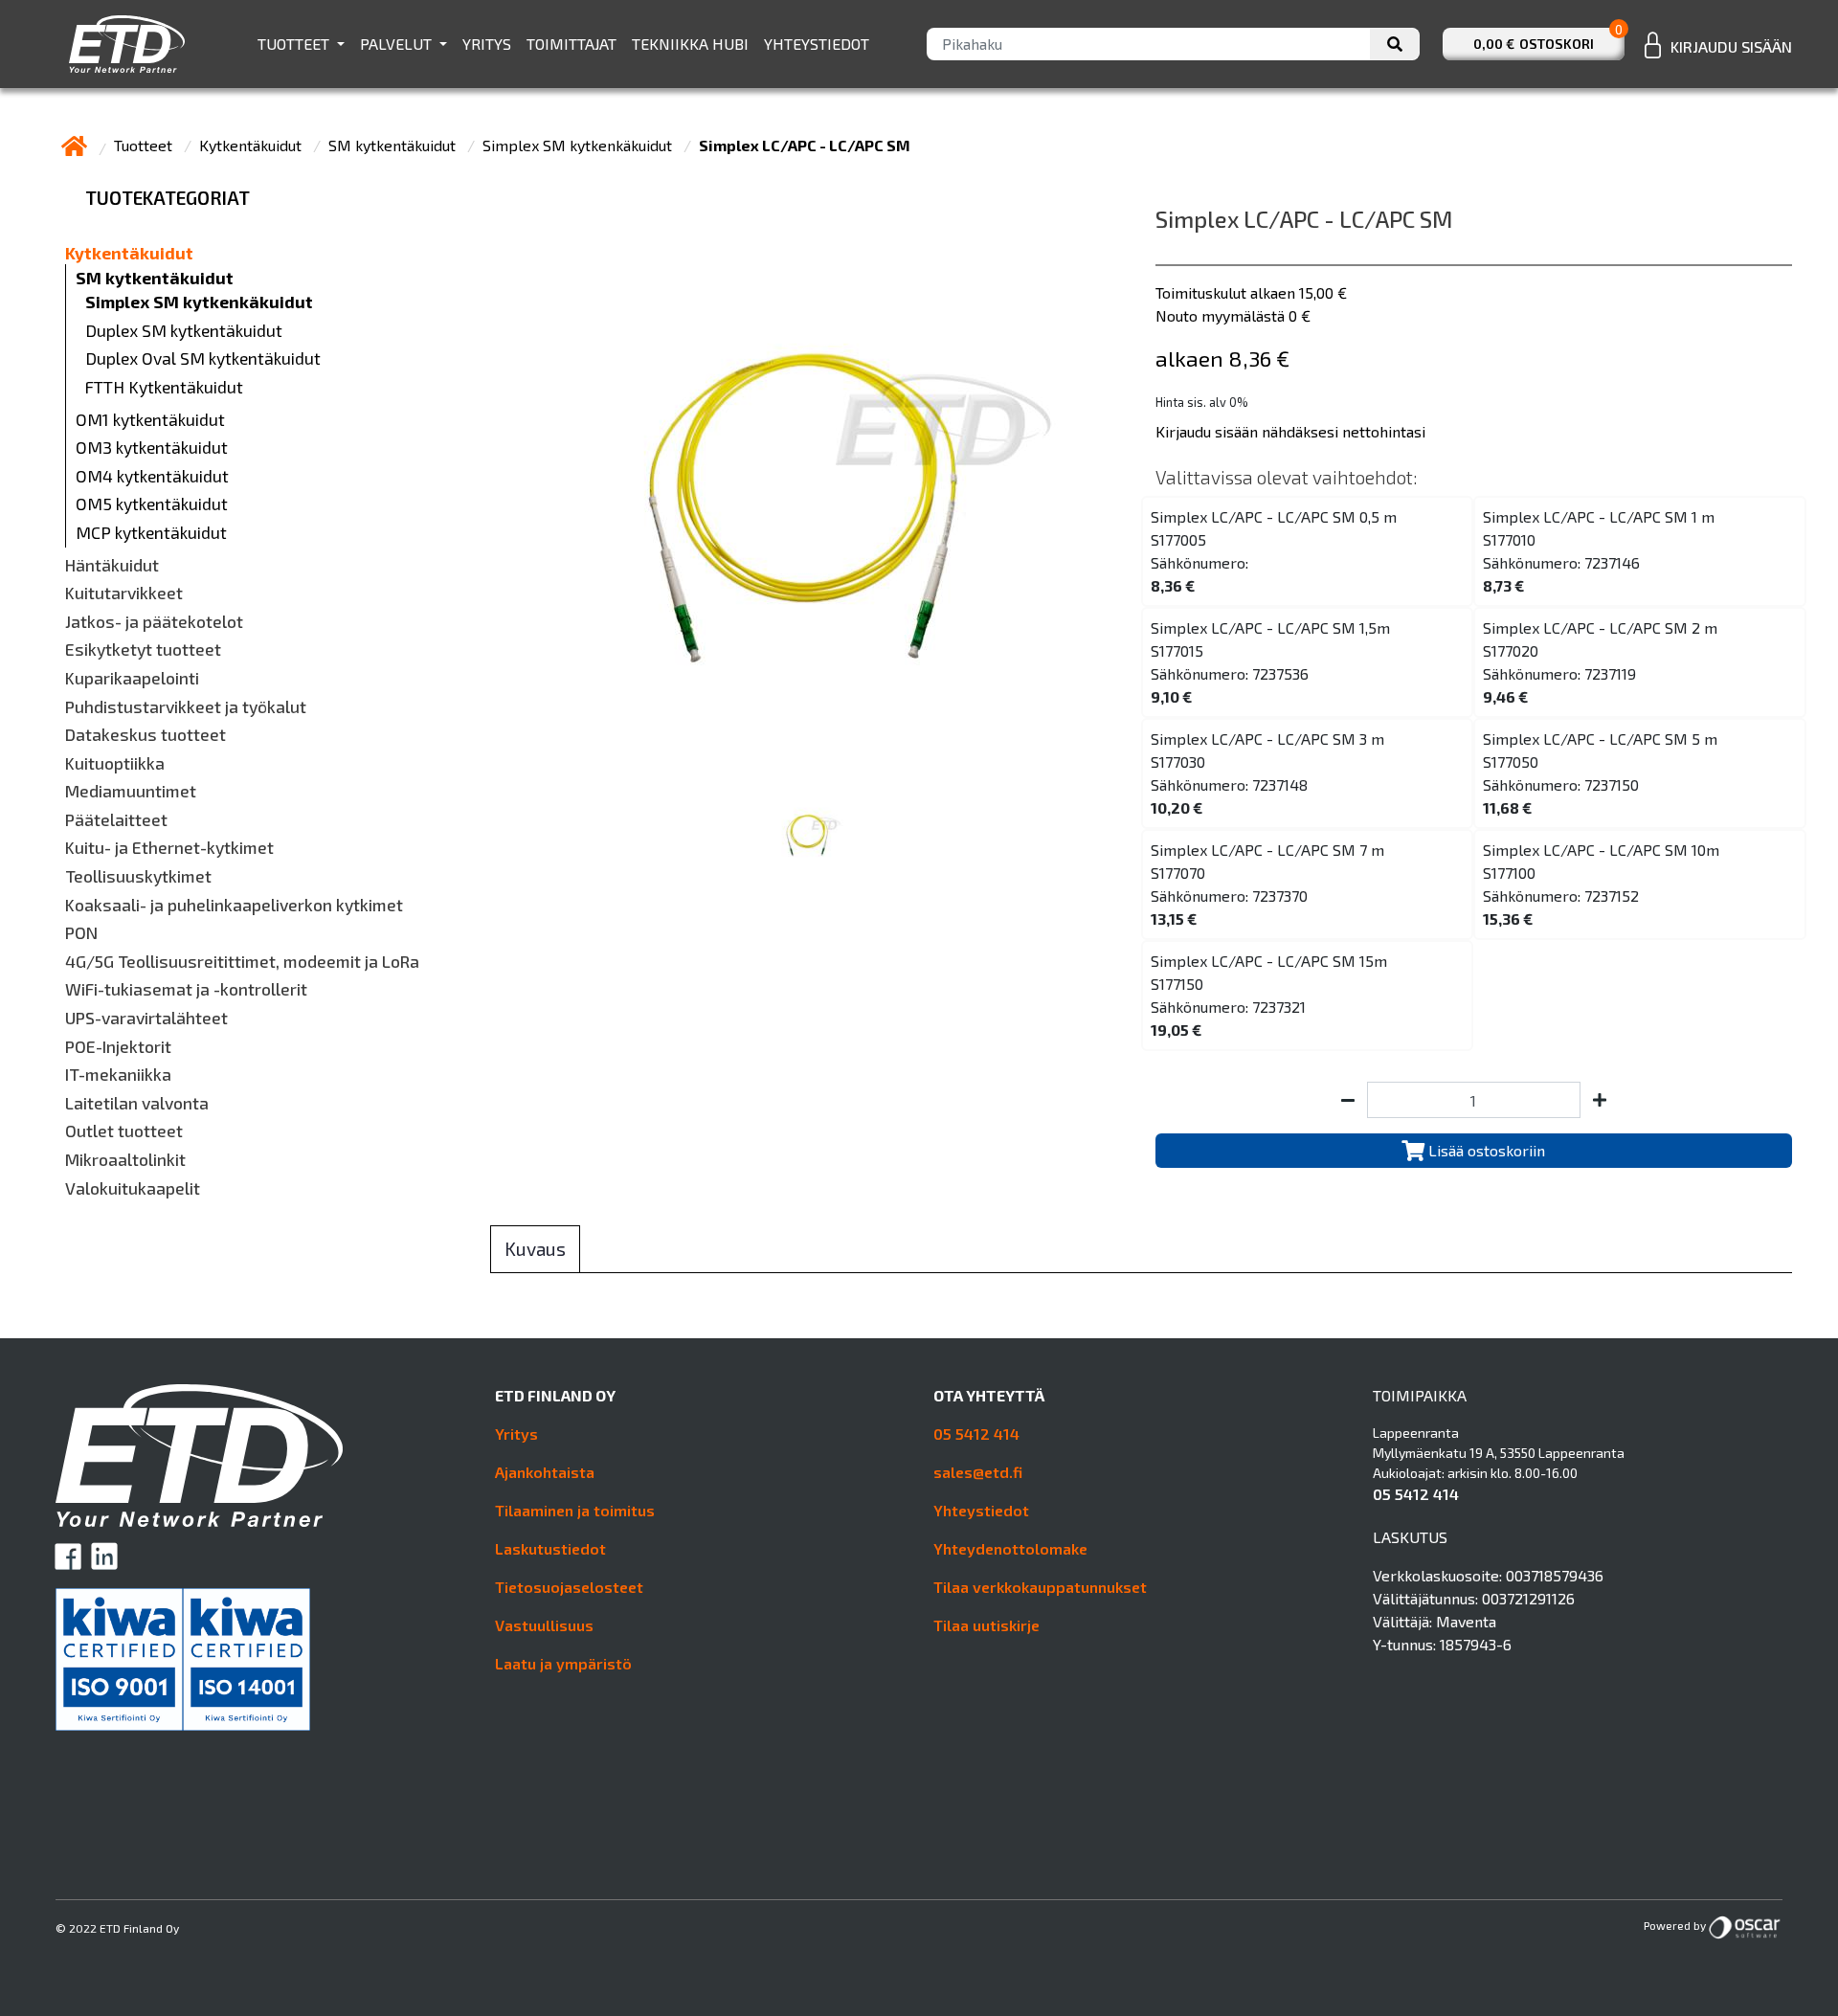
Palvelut (398, 44)
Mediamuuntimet (131, 791)
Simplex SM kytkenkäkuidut (579, 145)
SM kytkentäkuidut (394, 145)
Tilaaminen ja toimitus (575, 1510)
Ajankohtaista (545, 1472)
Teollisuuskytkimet (138, 876)
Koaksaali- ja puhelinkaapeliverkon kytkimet (234, 905)
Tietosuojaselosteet (569, 1587)
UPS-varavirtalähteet (146, 1018)
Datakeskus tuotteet (146, 735)
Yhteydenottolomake (1010, 1548)
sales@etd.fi (978, 1472)
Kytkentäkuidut (252, 145)
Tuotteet (295, 44)
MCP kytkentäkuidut (151, 533)
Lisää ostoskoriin (1485, 1150)
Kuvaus (535, 1249)
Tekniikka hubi (690, 44)
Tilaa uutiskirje (986, 1625)
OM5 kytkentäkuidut (152, 504)
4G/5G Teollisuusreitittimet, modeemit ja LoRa (242, 962)
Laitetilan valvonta (137, 1103)
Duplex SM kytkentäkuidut (184, 331)
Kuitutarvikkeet (124, 593)
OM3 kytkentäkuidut (152, 448)
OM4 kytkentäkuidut (152, 476)
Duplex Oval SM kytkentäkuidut (203, 358)
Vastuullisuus (544, 1625)
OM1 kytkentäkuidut (150, 420)
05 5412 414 (976, 1434)
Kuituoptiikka (115, 763)
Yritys (487, 44)
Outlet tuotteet (124, 1131)
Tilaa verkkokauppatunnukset (1040, 1587)
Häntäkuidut (112, 565)
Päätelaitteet (116, 820)
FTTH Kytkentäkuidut (164, 387)
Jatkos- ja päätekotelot (154, 622)
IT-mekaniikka (118, 1075)
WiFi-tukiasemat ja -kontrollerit (186, 989)
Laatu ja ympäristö (563, 1663)
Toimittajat (572, 44)
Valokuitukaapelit (133, 1188)
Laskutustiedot (550, 1548)
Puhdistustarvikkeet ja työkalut (186, 707)
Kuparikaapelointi (132, 678)
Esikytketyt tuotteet (143, 650)
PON (81, 933)
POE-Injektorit (118, 1047)
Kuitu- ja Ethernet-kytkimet (169, 848)
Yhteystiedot (817, 44)
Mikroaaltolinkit (125, 1160)
